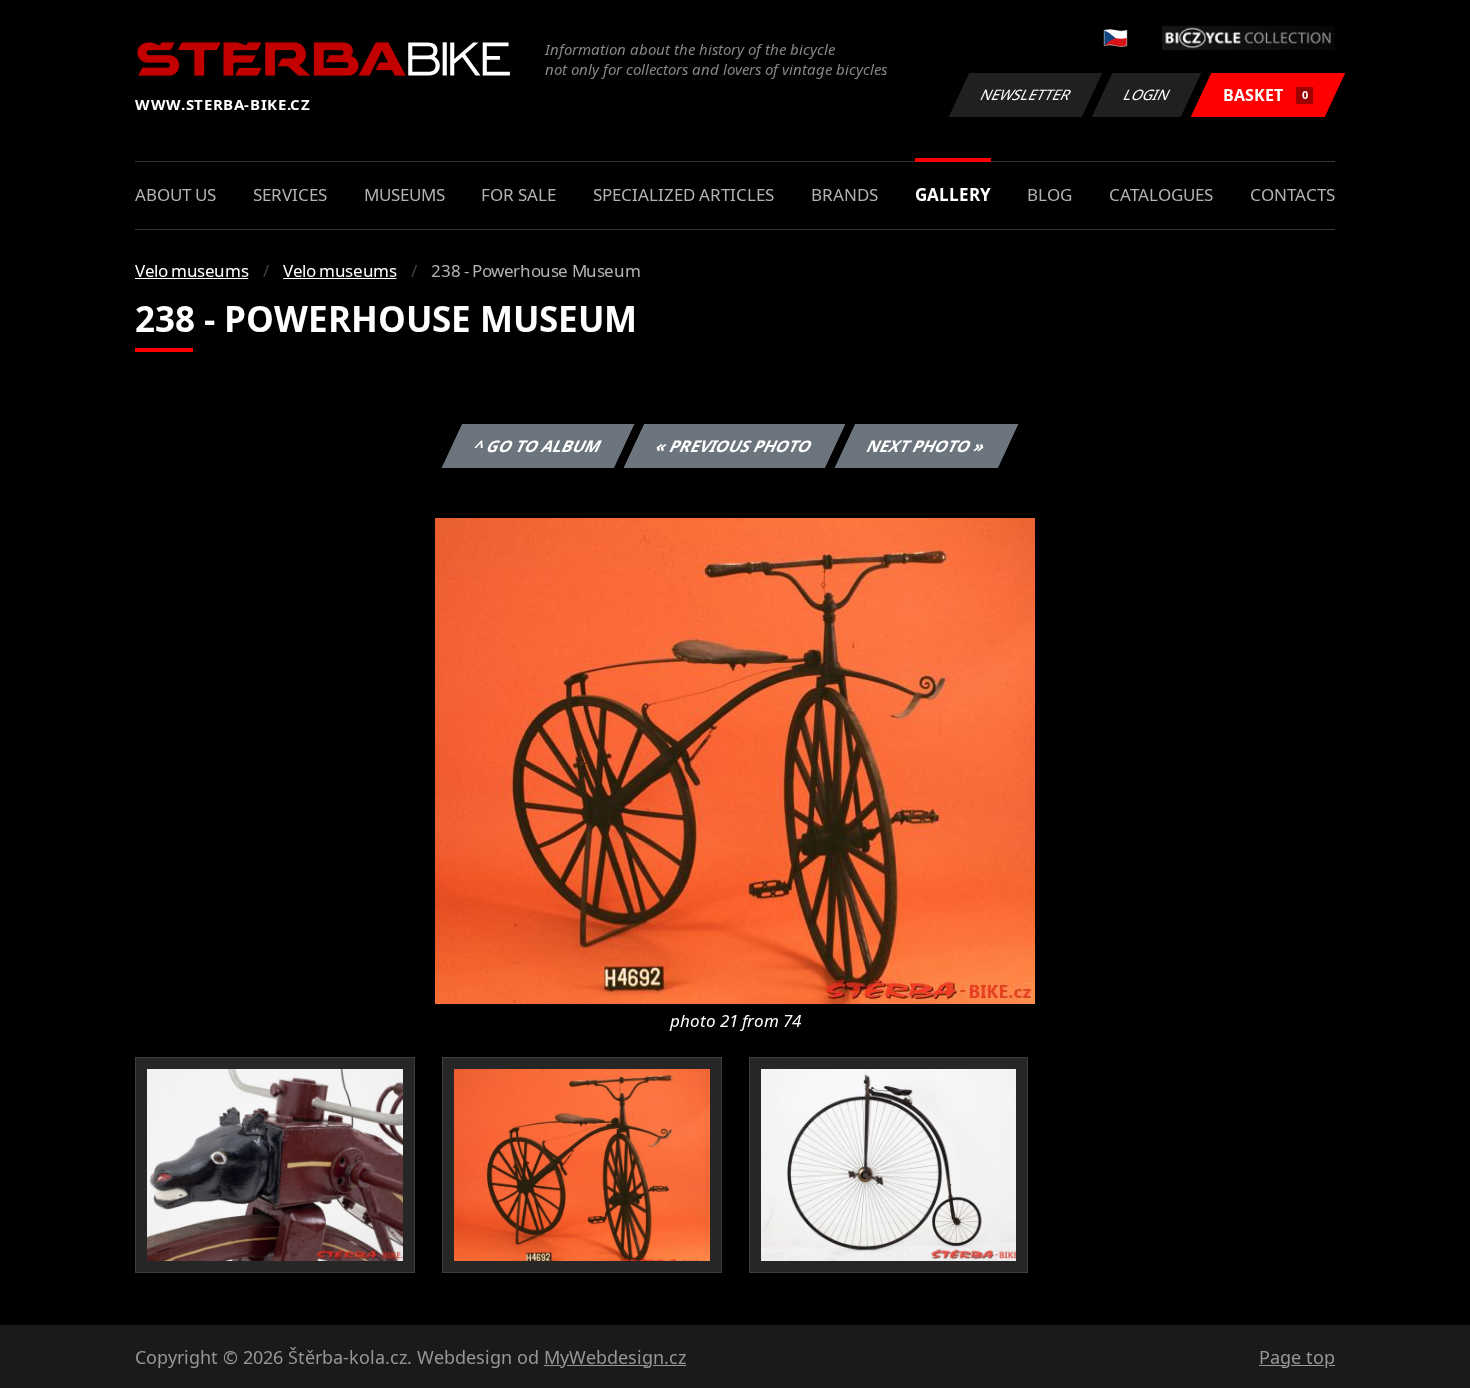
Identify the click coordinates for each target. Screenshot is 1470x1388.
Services (290, 194)
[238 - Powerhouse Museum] (735, 759)
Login (1147, 94)
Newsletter (1026, 94)
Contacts (1292, 194)
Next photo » (926, 446)
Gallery (953, 194)
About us (175, 194)
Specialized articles (683, 194)
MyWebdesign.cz (615, 1357)
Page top (1297, 1357)
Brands (844, 194)
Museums (404, 194)
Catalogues (1161, 194)
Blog (1049, 194)
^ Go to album (538, 446)
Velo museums (191, 270)
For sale (518, 194)
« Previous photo (734, 446)
